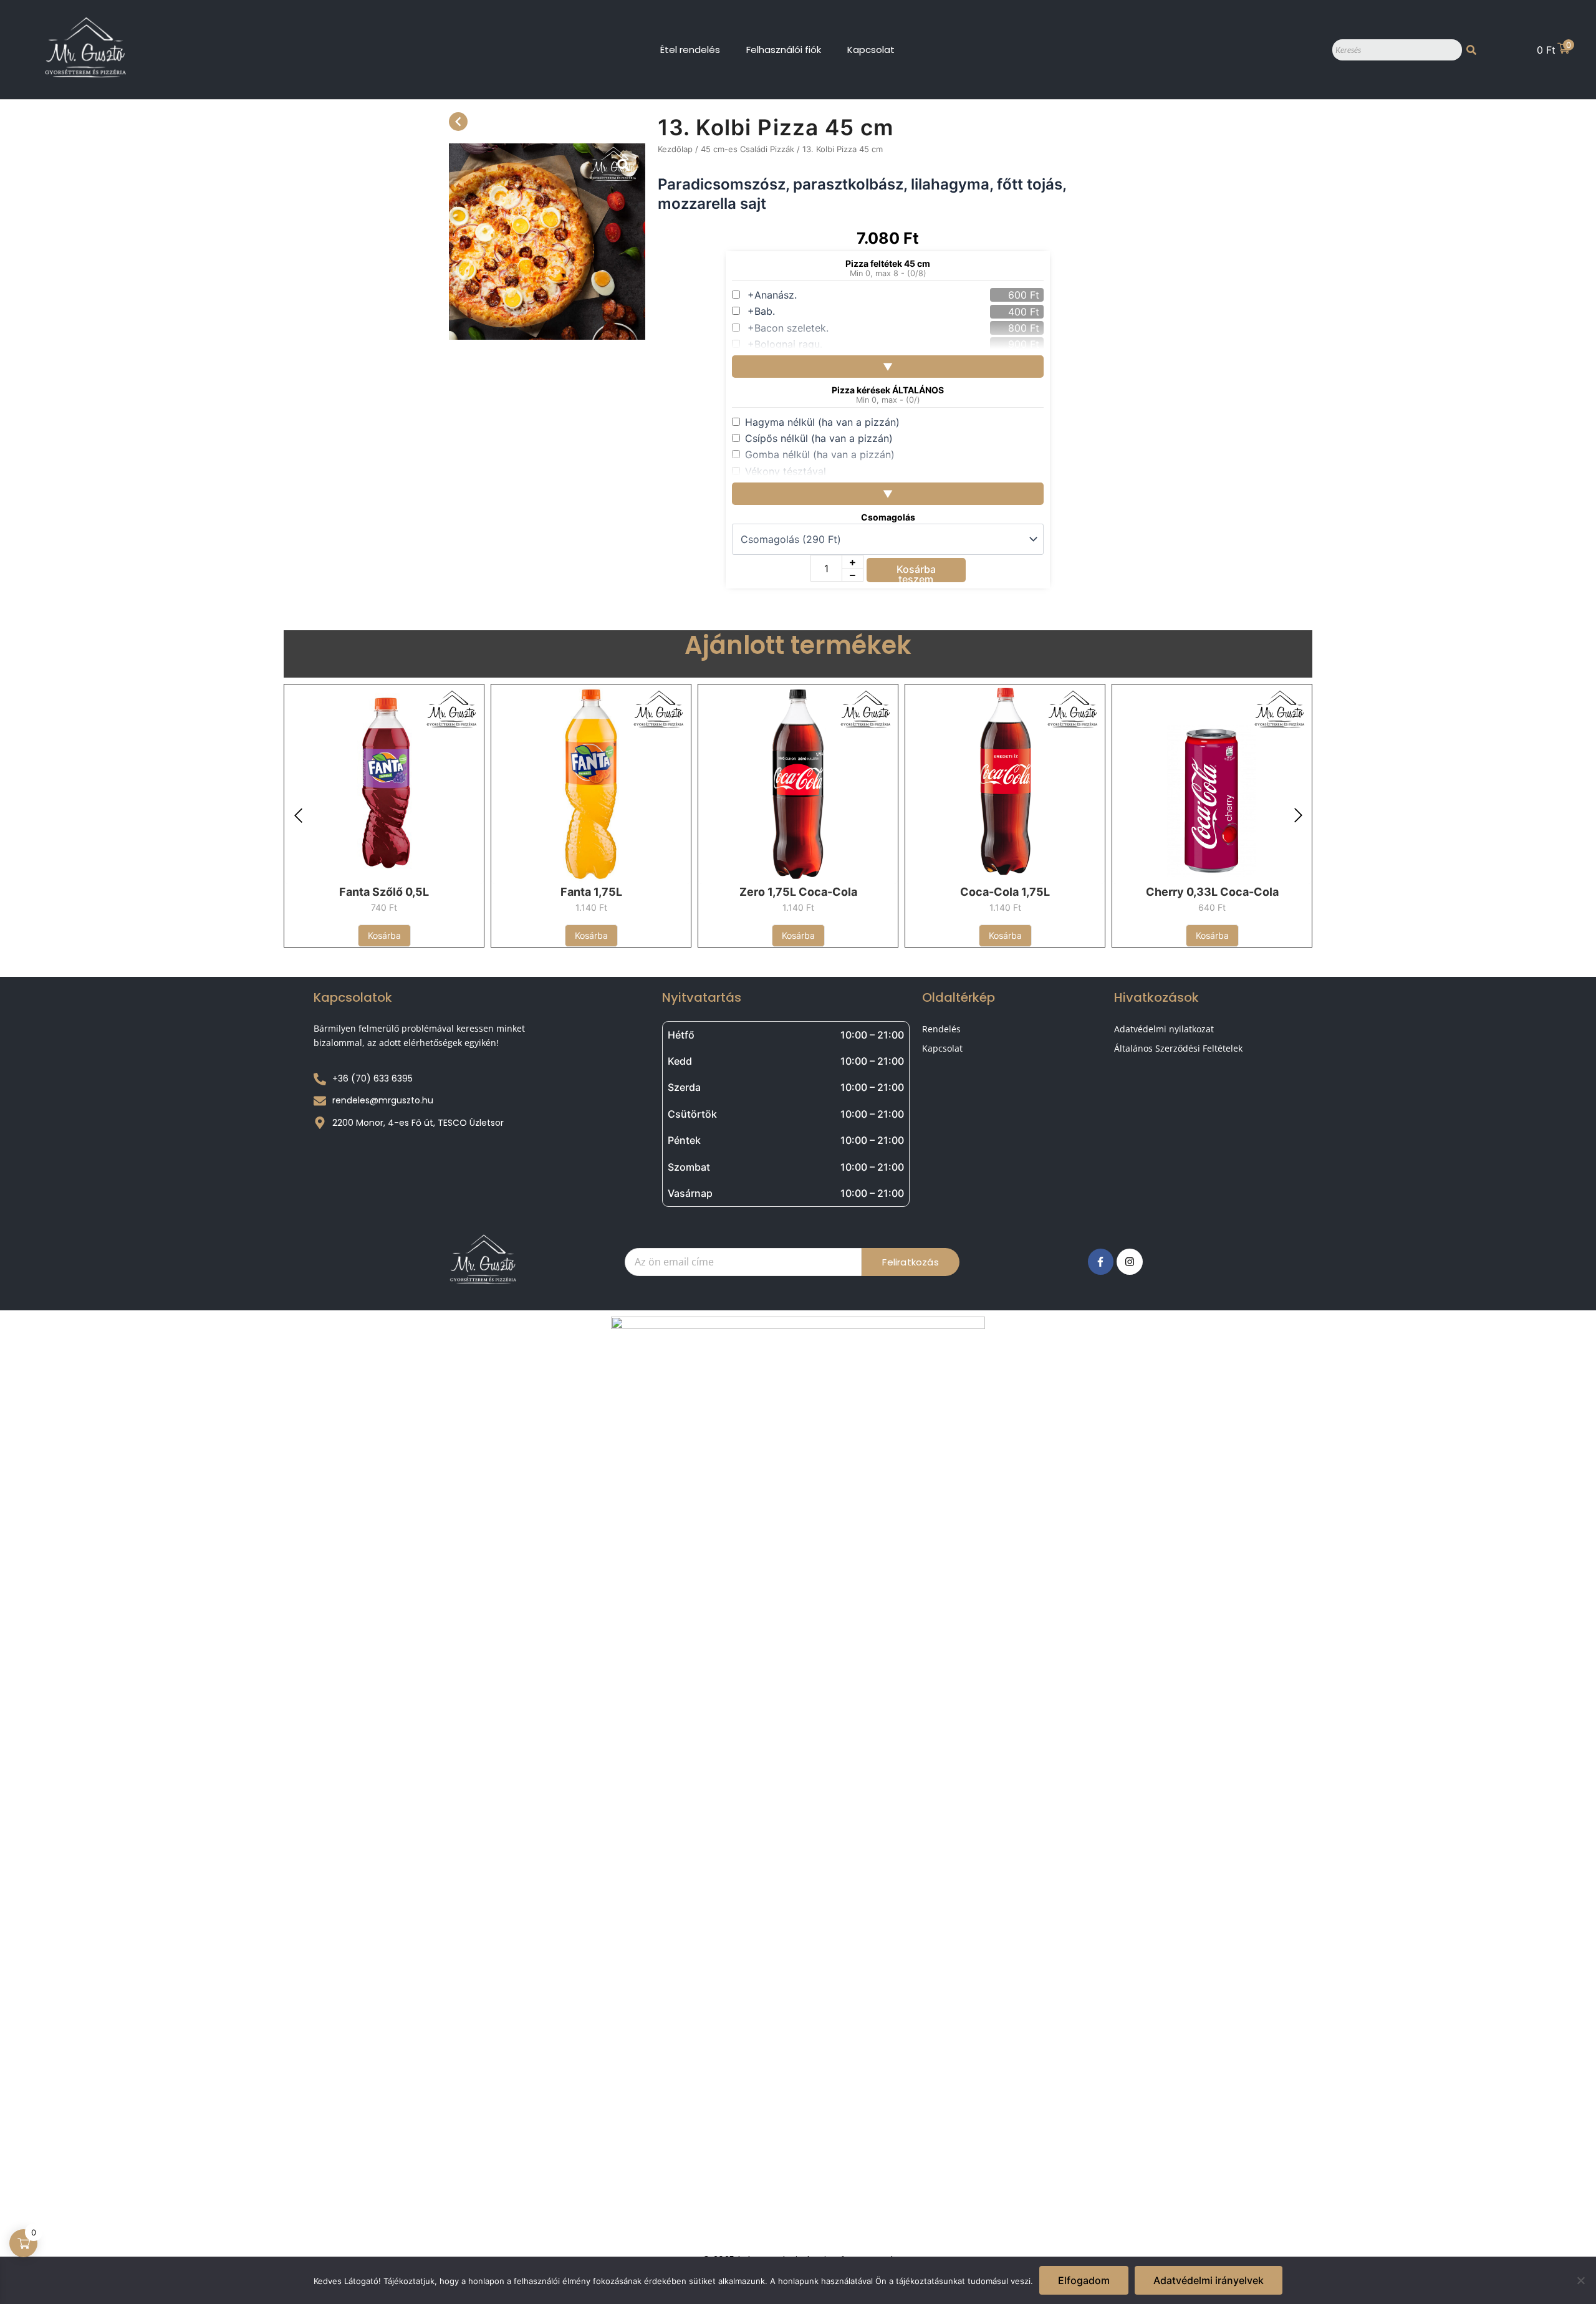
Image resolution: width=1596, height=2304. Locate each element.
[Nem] (1580, 2280)
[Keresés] (1471, 50)
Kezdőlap (675, 149)
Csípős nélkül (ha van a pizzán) (819, 438)
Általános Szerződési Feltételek (1178, 1048)
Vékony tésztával (786, 471)
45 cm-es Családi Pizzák (748, 149)
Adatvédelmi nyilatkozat (1164, 1029)
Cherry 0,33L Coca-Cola (1212, 892)
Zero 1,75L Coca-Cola (798, 892)
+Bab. (761, 311)
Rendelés (941, 1029)
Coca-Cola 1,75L (1005, 892)
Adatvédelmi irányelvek (1209, 2280)
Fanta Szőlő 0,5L (384, 892)
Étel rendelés (690, 50)
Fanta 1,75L (591, 892)
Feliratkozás (910, 1262)
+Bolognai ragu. (785, 344)
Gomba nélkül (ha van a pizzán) (820, 454)
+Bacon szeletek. (788, 328)
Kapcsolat (871, 50)
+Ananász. (772, 295)
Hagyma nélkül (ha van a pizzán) (822, 422)
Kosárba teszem (916, 573)
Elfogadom (1084, 2280)
